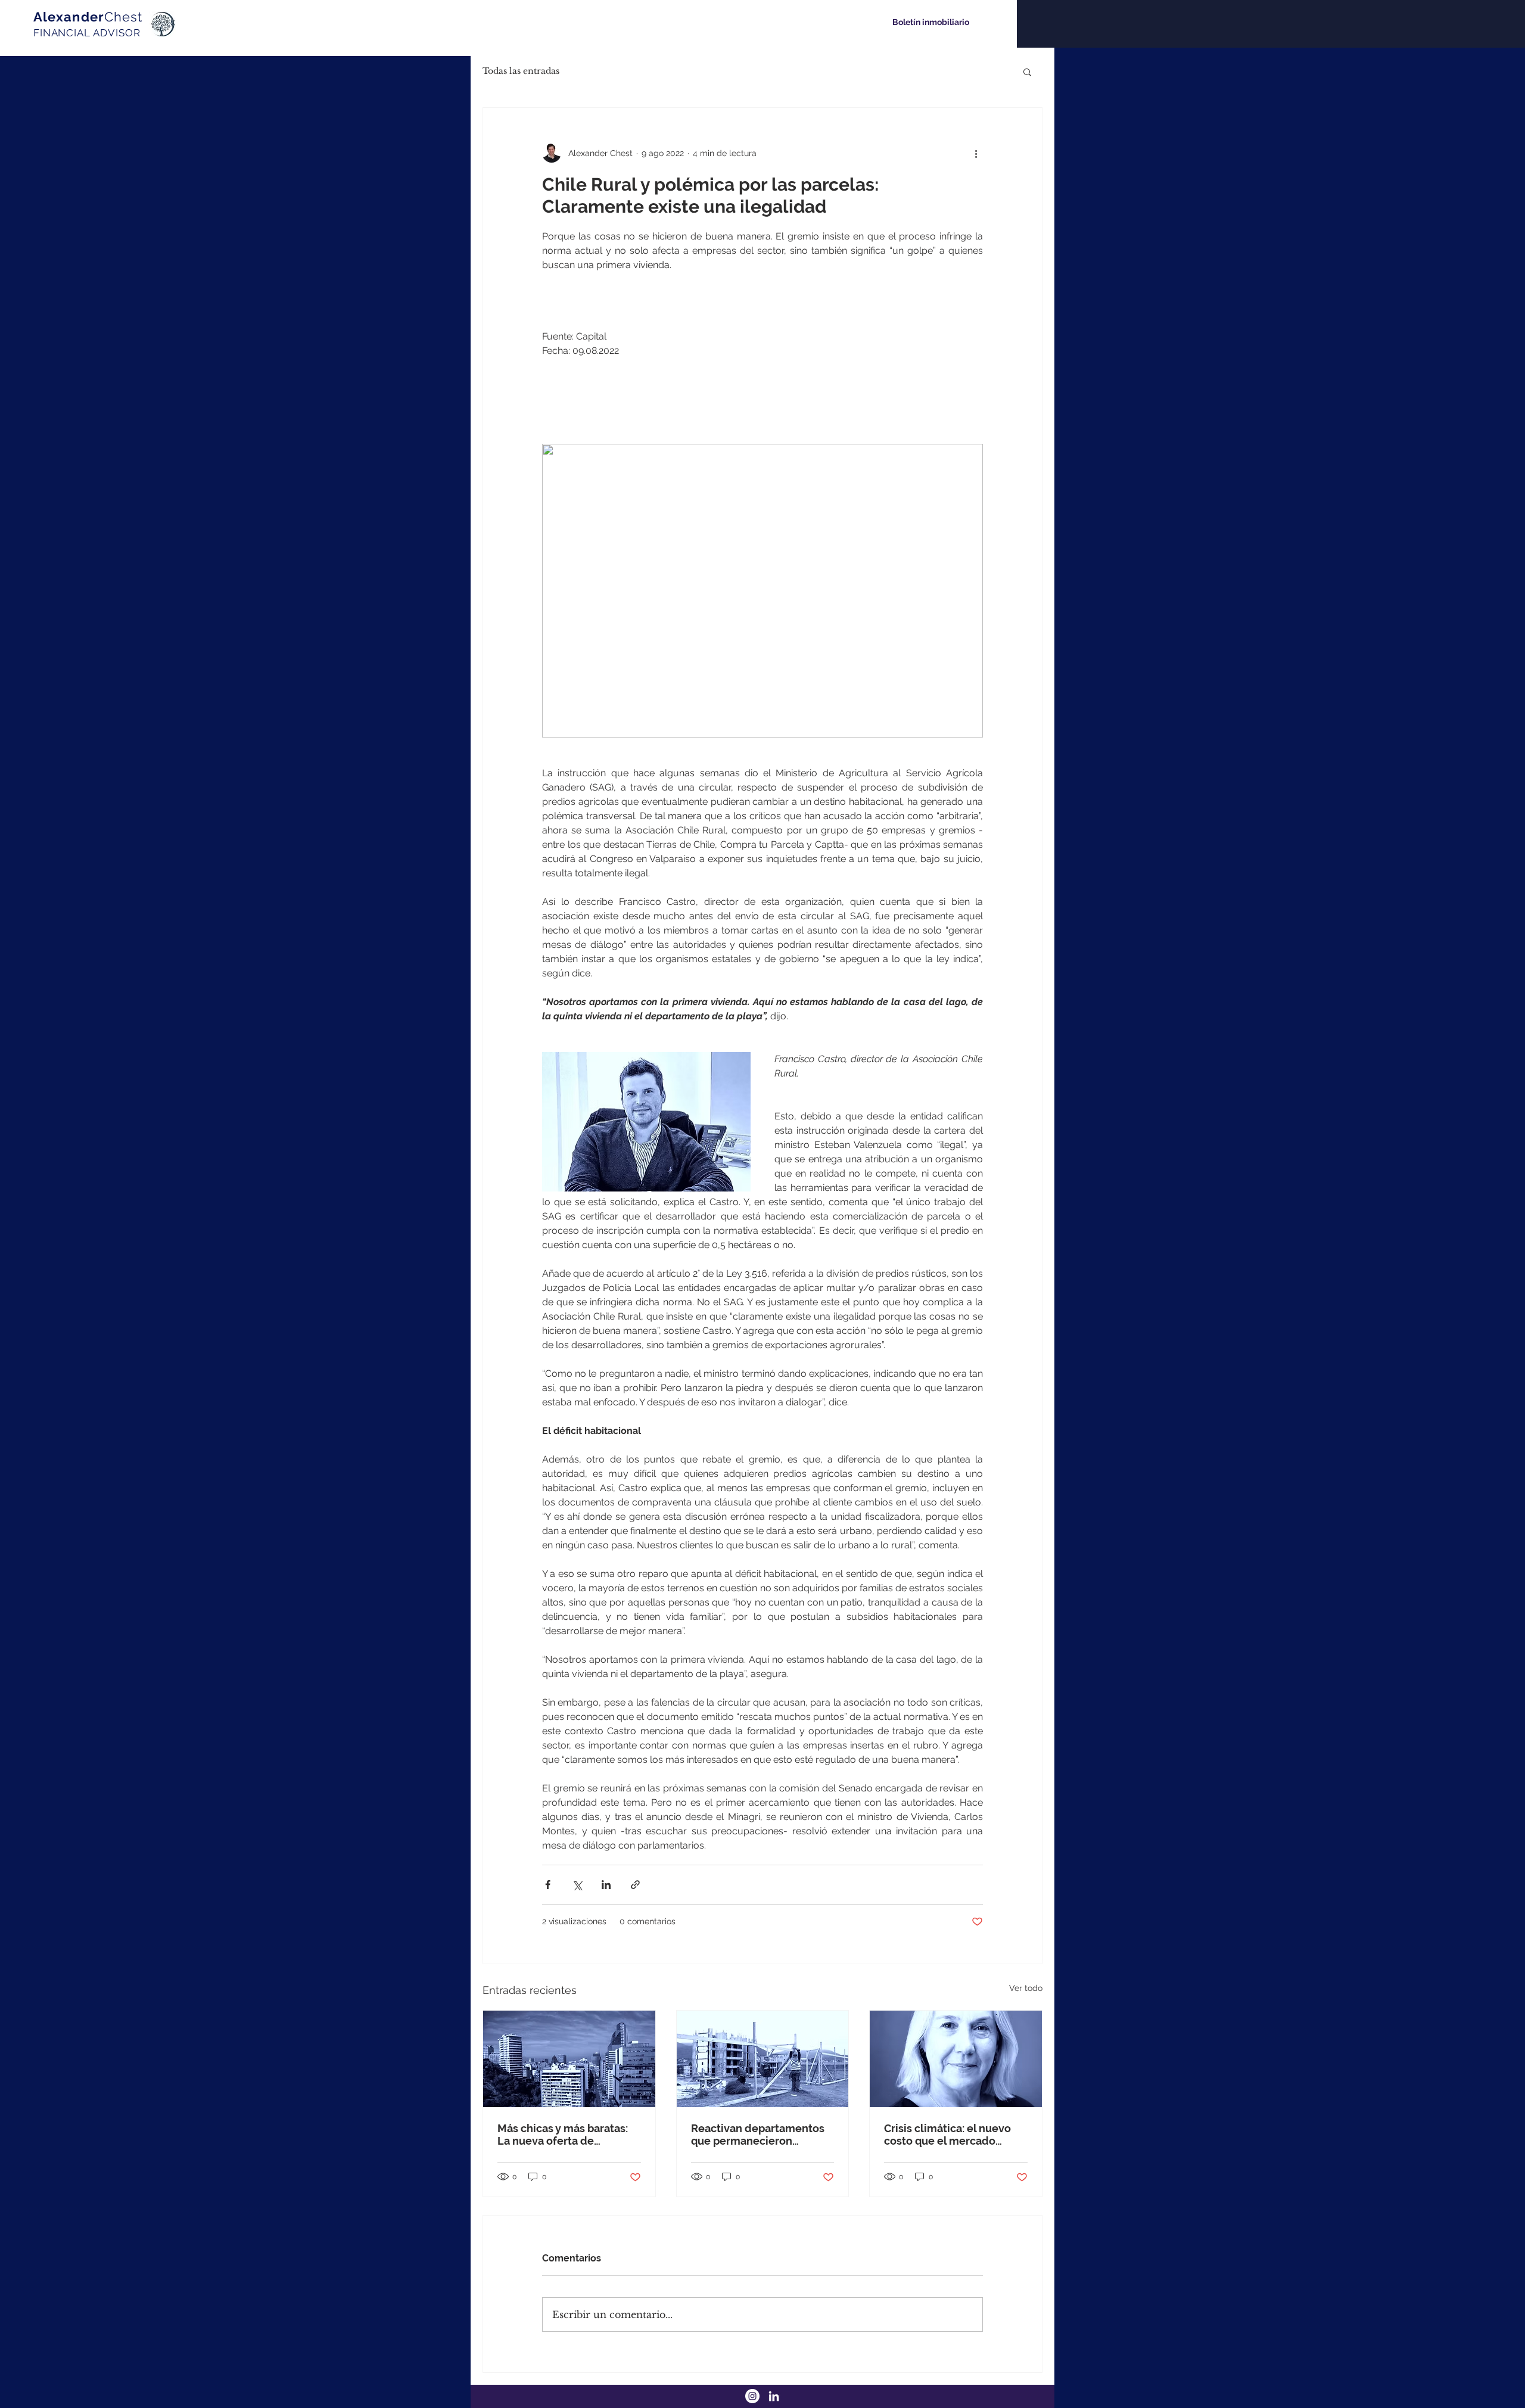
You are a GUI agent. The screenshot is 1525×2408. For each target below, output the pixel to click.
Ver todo (1026, 1988)
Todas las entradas (521, 71)
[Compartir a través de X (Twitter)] (577, 1885)
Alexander (88, 17)
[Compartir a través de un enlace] (635, 1885)
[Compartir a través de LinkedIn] (606, 1885)
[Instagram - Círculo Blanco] (752, 2396)
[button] (1027, 71)
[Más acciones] (976, 153)
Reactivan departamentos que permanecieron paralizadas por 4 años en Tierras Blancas (758, 2135)
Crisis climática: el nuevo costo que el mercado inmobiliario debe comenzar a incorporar (947, 2135)
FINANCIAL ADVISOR (87, 33)
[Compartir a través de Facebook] (548, 1885)
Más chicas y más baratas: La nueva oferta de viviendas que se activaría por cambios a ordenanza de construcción (564, 2135)
